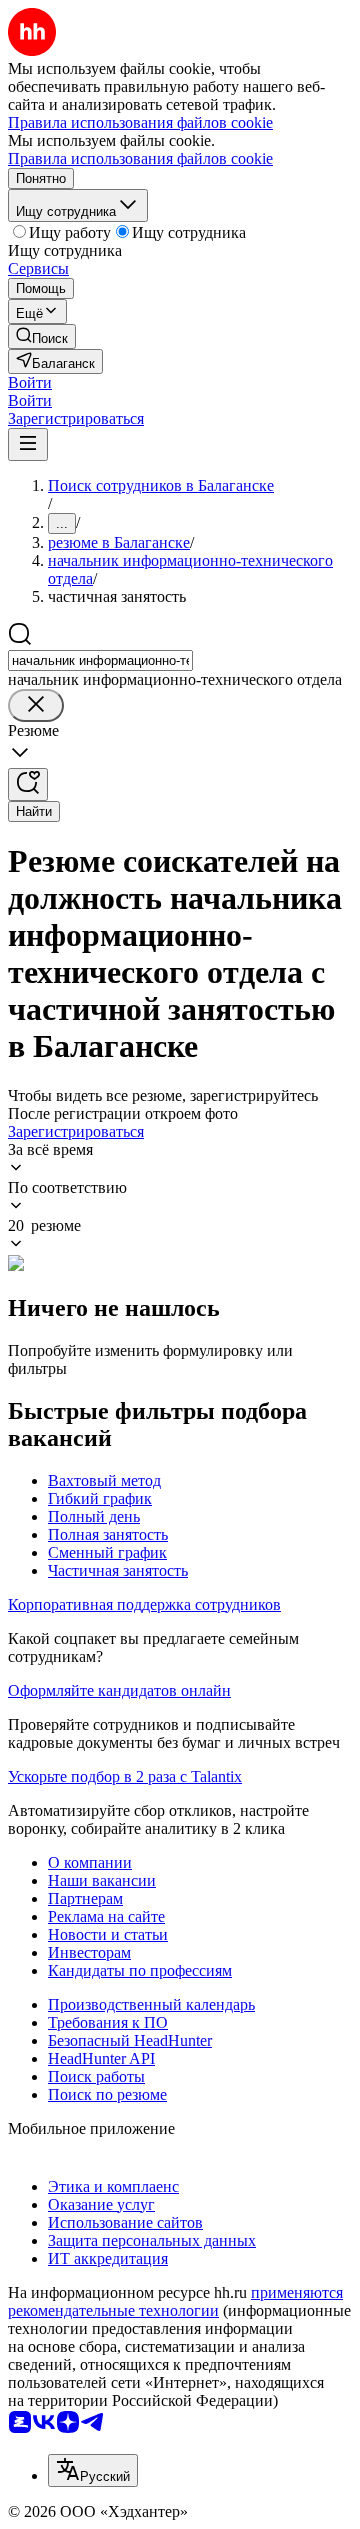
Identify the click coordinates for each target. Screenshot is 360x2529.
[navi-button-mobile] (28, 444)
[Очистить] (36, 705)
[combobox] (100, 660)
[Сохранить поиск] (28, 784)
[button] (30, 382)
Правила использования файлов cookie (140, 158)
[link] (42, 336)
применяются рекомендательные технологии (175, 2301)
